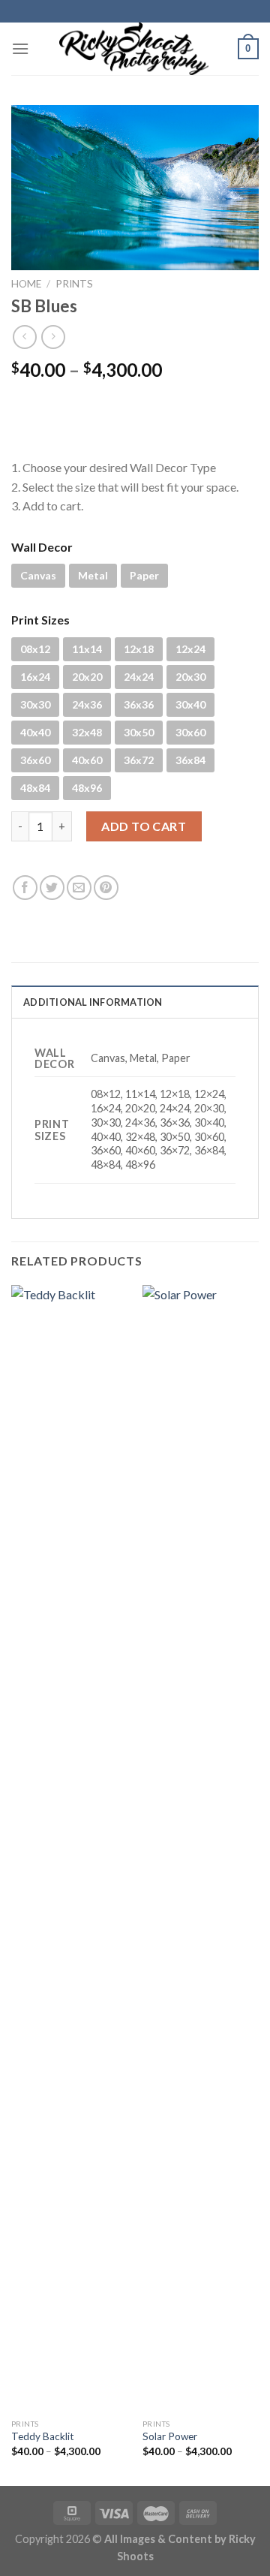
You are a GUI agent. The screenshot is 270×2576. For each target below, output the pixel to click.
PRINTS (74, 284)
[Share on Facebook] (25, 888)
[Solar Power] (201, 1848)
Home (26, 284)
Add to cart (144, 826)
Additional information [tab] (93, 1002)
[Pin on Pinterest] (106, 888)
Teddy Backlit (43, 2436)
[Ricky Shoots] (133, 49)
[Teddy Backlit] (69, 1848)
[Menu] (20, 48)
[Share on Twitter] (52, 888)
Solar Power (170, 2436)
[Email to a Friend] (79, 888)
